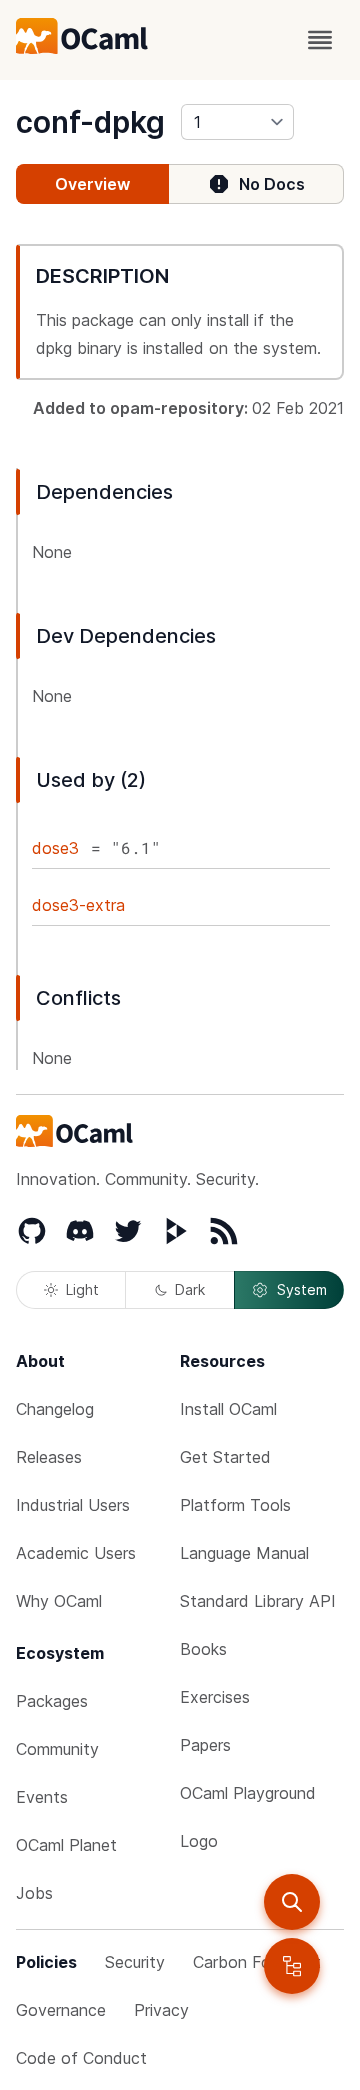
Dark (190, 1289)
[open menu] (320, 40)
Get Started (225, 1457)
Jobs (34, 1893)
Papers (205, 1745)
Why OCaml (59, 1601)
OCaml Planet (66, 1845)
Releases (49, 1457)
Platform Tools (235, 1505)
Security (135, 1962)
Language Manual (244, 1553)
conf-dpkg (90, 122)
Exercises (215, 1697)
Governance (61, 2010)
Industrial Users (73, 1505)
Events (42, 1797)
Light (82, 1289)
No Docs (272, 184)
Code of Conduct (81, 2058)
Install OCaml (228, 1409)
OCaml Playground (248, 1793)
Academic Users (76, 1553)
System (302, 1289)
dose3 (55, 848)
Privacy (161, 2010)
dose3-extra (78, 905)
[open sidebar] (292, 1966)
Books (203, 1649)
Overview (92, 184)
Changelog (55, 1409)
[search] (292, 1902)
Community (57, 1749)
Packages (52, 1701)
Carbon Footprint (257, 1962)
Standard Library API (258, 1601)
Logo (199, 1841)
